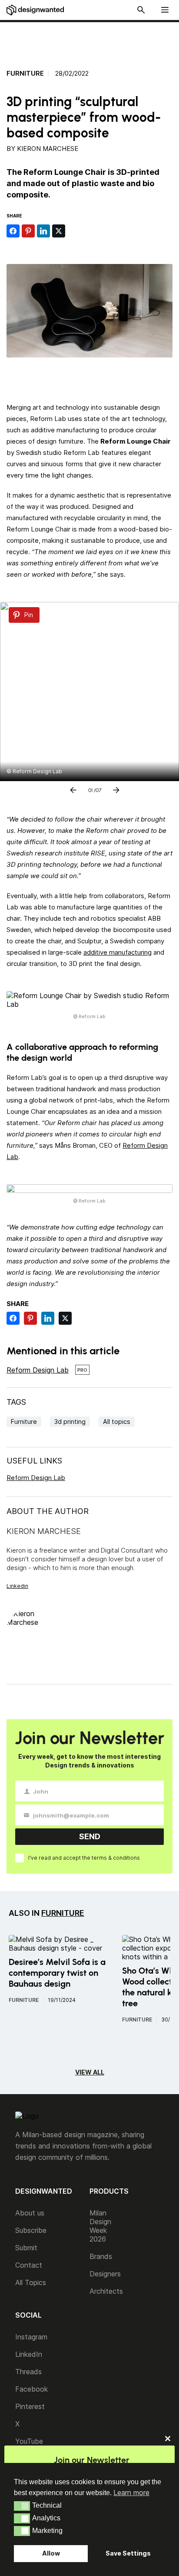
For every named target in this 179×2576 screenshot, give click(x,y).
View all (90, 2072)
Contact (29, 2265)
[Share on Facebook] (13, 231)
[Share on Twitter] (59, 231)
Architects (106, 2291)
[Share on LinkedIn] (43, 231)
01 (90, 789)
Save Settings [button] (128, 2553)
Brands (101, 2256)
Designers (105, 2274)
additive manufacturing (118, 952)
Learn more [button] (131, 2492)
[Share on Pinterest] (28, 231)
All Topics (31, 2282)
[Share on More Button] (74, 231)
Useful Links (34, 1461)
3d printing (70, 1422)
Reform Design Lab (38, 1370)
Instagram (31, 2337)
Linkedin (17, 1586)
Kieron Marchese (48, 149)
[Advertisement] (94, 40)
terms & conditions (116, 1858)
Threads (28, 2372)
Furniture (25, 74)
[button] (22, 2506)
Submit (26, 2248)
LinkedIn (29, 2354)
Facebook (31, 2389)
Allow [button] (51, 2553)
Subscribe (31, 2230)
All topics (117, 1422)
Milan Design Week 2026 (100, 2226)
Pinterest (30, 2406)
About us (30, 2213)
